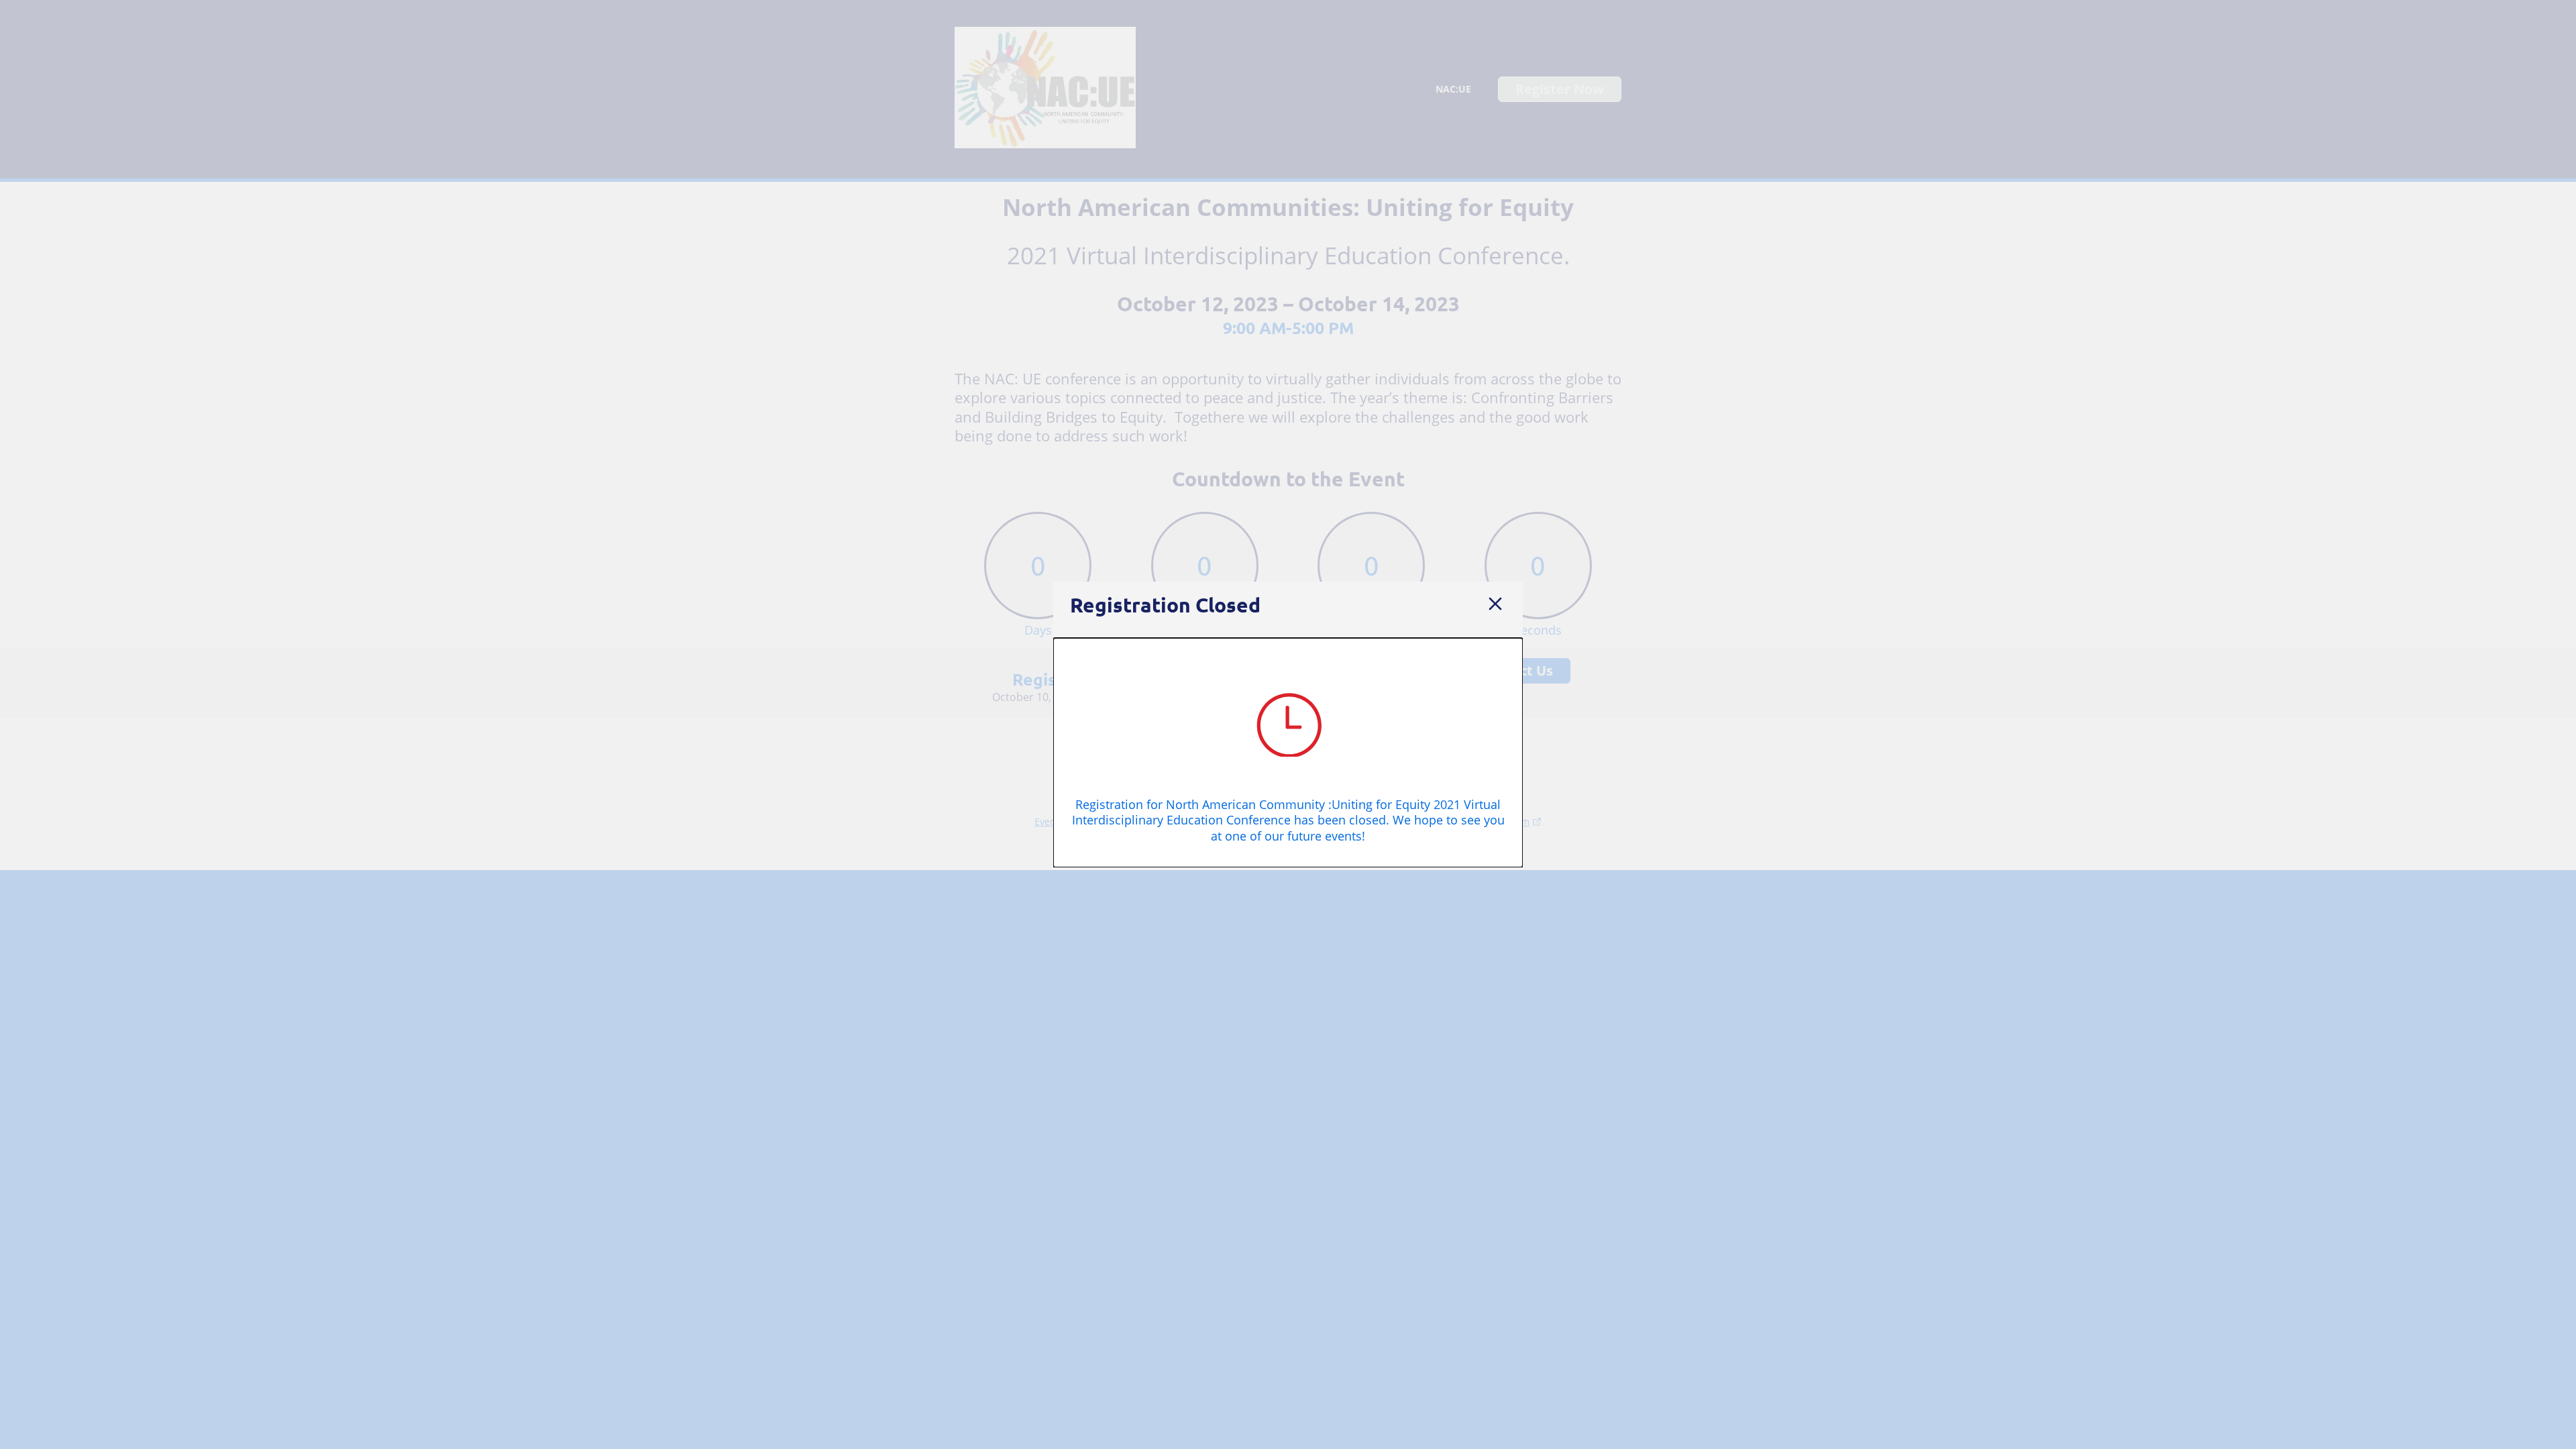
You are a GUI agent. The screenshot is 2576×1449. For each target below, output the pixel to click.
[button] (1495, 605)
